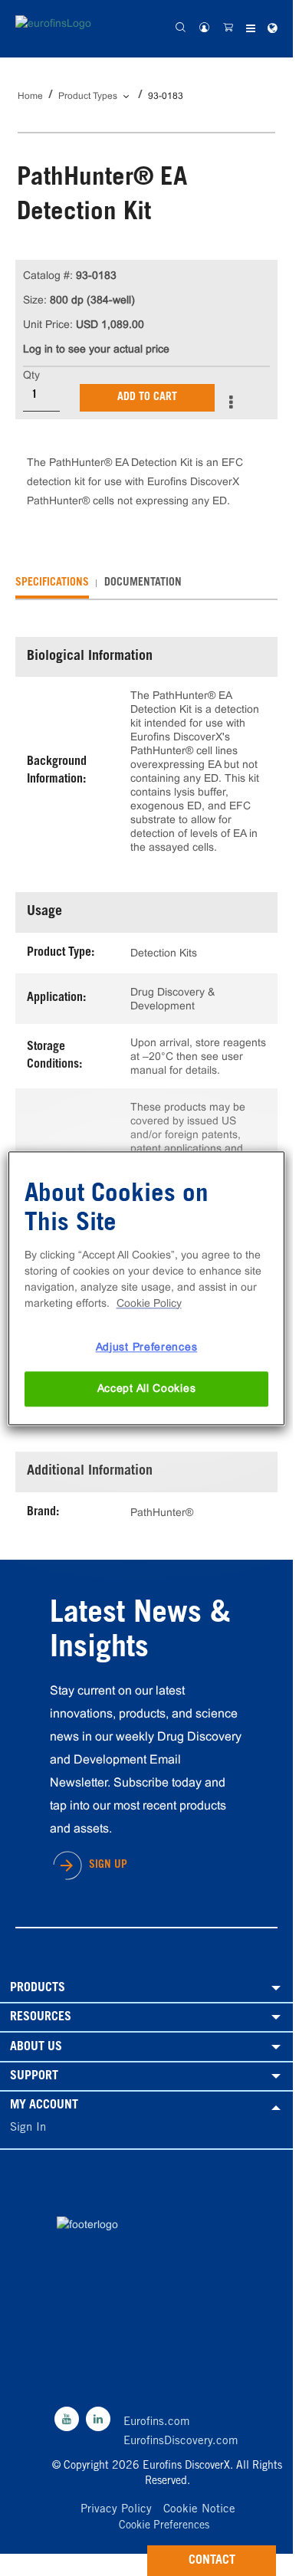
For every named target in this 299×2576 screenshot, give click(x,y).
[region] (147, 1288)
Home (30, 96)
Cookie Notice (199, 2510)
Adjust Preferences (147, 1347)
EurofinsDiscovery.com (181, 2441)
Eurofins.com (157, 2422)
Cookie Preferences (164, 2527)
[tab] (52, 583)
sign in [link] (28, 2128)
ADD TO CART (147, 398)
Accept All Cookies (147, 1389)
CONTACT (212, 2561)
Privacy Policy (116, 2510)
